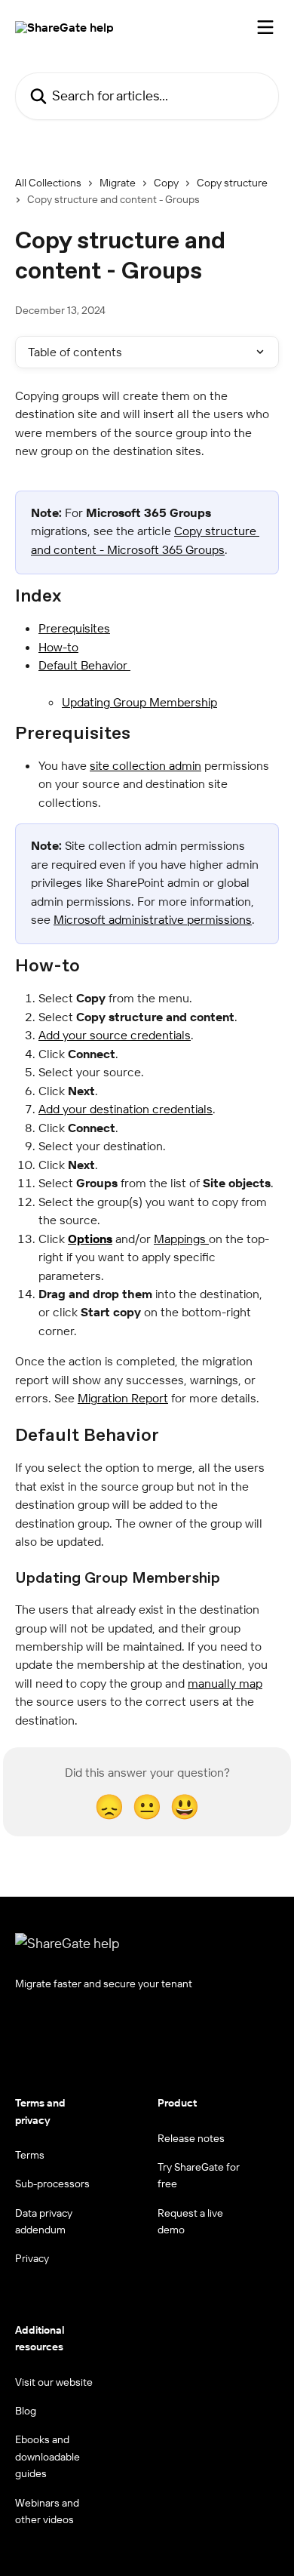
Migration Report (123, 1398)
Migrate (118, 183)
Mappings (181, 1239)
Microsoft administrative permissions (153, 919)
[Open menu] (265, 27)
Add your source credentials (115, 1035)
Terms (30, 2155)
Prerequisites (74, 628)
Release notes (191, 2138)
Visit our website (54, 2382)
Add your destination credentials (126, 1109)
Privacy (32, 2258)
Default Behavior (84, 665)
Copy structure (232, 183)
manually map (225, 1683)
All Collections (48, 183)
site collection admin (145, 765)
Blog (26, 2411)
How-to (58, 647)
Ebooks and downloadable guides (47, 2456)
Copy (166, 183)
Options (90, 1239)
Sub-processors (52, 2184)
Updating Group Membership (139, 702)
